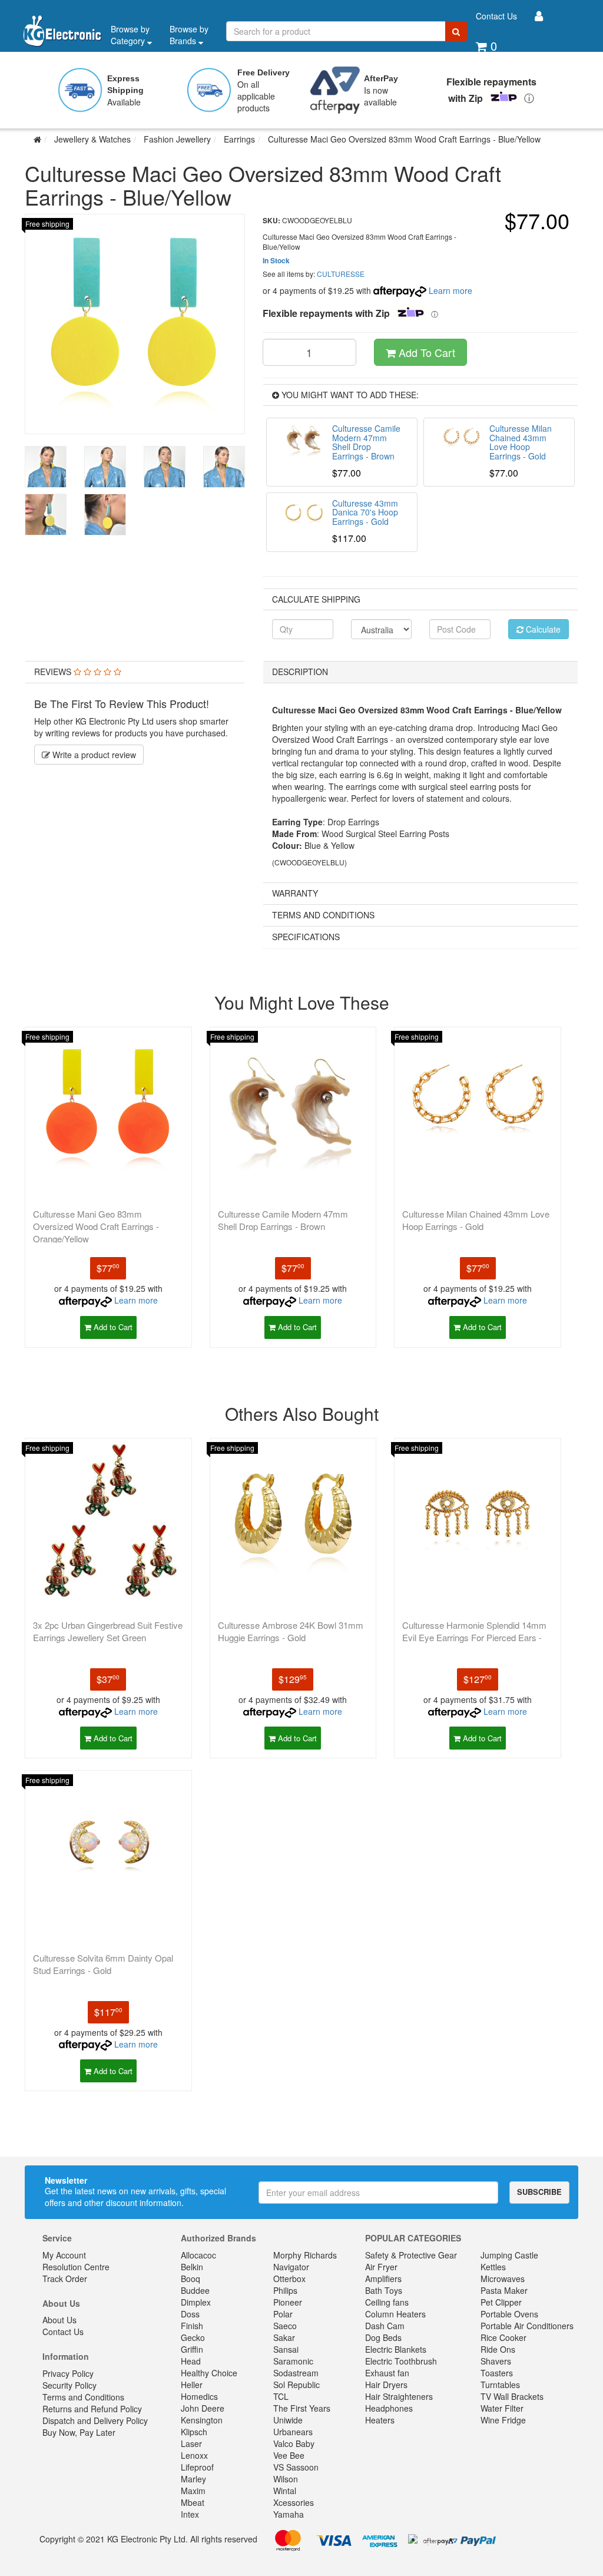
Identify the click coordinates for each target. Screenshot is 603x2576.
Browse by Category (130, 35)
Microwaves (503, 2279)
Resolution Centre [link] (76, 2267)
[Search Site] (456, 31)
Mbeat (193, 2502)
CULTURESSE (341, 274)
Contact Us (496, 16)
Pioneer (288, 2302)
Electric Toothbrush (401, 2361)
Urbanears (293, 2432)
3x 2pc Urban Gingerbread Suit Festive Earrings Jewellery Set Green (108, 1631)
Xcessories (294, 2502)
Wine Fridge (503, 2420)
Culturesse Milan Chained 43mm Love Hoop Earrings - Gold (476, 1220)
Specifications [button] (306, 937)
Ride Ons (498, 2349)
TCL (281, 2396)
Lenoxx (194, 2455)
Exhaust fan (387, 2373)
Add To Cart (425, 352)
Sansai (286, 2349)
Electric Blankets (396, 2349)
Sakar (284, 2337)
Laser (191, 2443)
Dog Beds (383, 2337)
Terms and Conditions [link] (83, 2397)
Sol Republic (296, 2385)
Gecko (193, 2337)
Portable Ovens (509, 2314)
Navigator (291, 2267)
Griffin (192, 2349)
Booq (190, 2279)
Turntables (500, 2385)
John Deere (203, 2408)
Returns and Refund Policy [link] (92, 2409)
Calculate (542, 629)
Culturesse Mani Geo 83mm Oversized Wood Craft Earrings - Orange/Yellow (96, 1226)
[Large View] (46, 467)
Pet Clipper (501, 2302)
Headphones (389, 2408)
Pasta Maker (504, 2290)
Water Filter (502, 2408)
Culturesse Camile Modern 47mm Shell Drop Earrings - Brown (283, 1220)
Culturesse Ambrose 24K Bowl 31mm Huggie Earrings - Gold (291, 1631)
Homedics (199, 2396)
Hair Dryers (386, 2385)
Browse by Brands (189, 35)
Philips (285, 2290)
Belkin (192, 2267)
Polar (283, 2314)
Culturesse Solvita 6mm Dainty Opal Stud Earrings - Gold (103, 1964)
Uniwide (288, 2420)
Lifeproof (197, 2467)
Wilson (286, 2479)
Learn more (450, 290)
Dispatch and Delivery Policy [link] (95, 2420)
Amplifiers (383, 2279)
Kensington (202, 2420)
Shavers (496, 2361)
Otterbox (289, 2279)
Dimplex (196, 2302)
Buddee (195, 2290)
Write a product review (93, 755)
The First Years (302, 2408)
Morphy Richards (305, 2255)
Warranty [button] (295, 893)
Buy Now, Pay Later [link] (79, 2432)
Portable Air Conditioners (527, 2326)
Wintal (285, 2491)
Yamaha (289, 2514)
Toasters (497, 2373)
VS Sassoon (296, 2467)
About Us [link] (59, 2320)
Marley (193, 2479)
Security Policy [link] (69, 2385)
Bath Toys (384, 2290)
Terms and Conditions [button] (323, 915)
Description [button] (300, 672)
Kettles (493, 2267)
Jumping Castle (509, 2255)
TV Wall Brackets (512, 2396)
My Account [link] (64, 2255)
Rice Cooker (503, 2337)
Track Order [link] (65, 2279)
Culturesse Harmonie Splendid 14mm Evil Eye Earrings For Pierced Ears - (474, 1631)
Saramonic (293, 2361)
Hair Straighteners (399, 2396)
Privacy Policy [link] (68, 2373)
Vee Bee (289, 2455)
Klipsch (194, 2432)
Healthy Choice (209, 2373)
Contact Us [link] (63, 2332)
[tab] (135, 672)
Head (191, 2361)
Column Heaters (395, 2314)
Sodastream (296, 2373)
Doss (190, 2314)
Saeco (285, 2326)
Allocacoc (198, 2255)
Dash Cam (385, 2326)
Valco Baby (294, 2443)
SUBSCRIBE (539, 2192)
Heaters (380, 2420)
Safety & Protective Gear (411, 2255)
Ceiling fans (387, 2302)
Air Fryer (381, 2267)
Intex (190, 2514)
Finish (192, 2326)
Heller (192, 2385)
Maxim (193, 2491)
